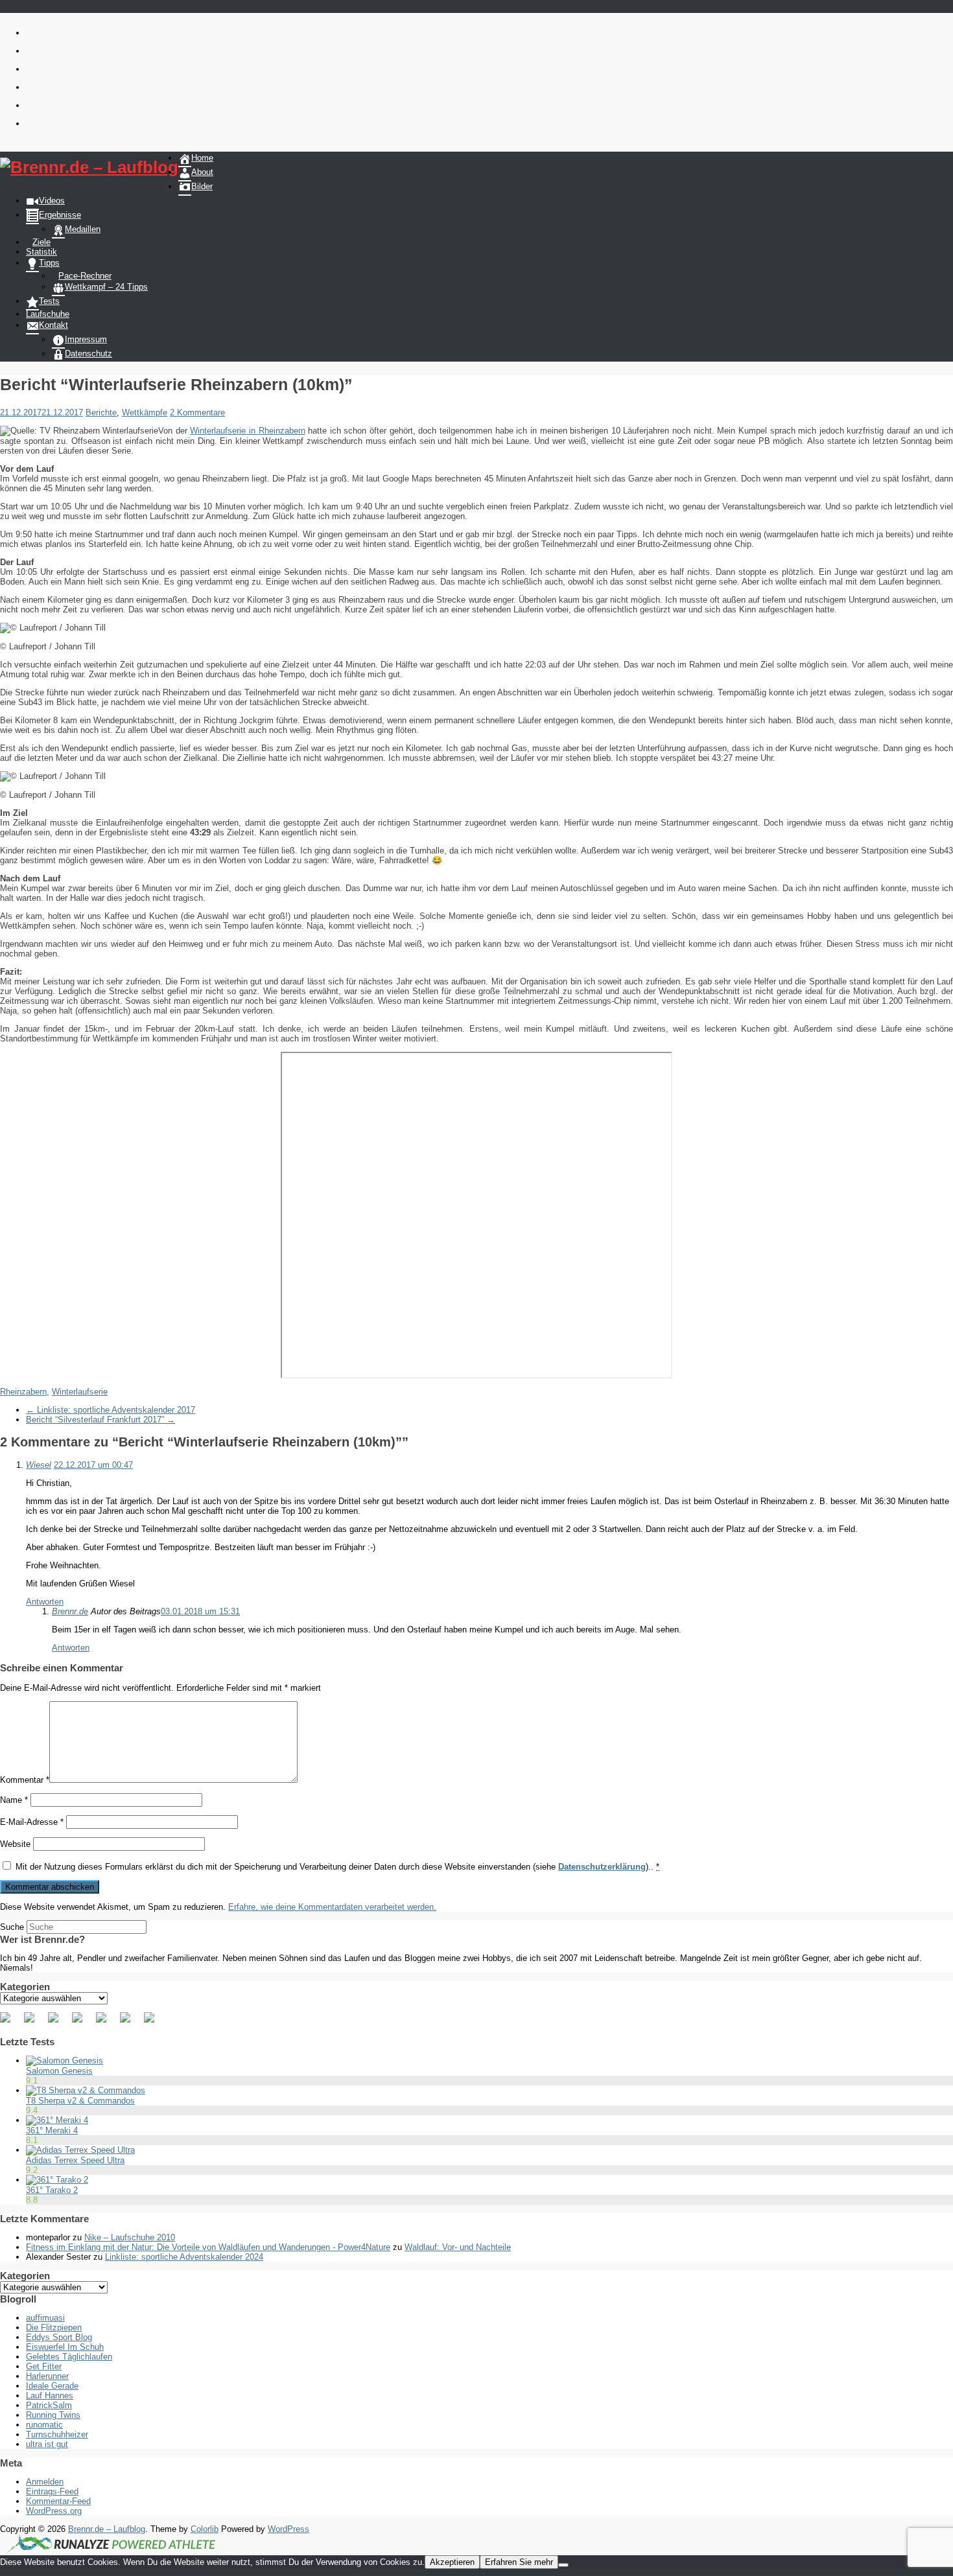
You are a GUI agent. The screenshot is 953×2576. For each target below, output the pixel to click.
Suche (12, 1927)
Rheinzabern (23, 1392)
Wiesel (39, 1465)
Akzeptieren (452, 2562)
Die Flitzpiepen (54, 2327)
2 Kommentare (197, 412)
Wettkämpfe (145, 412)
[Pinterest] (58, 2023)
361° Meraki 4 (52, 2130)
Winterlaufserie (80, 1392)
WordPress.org (54, 2511)
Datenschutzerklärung (602, 1867)
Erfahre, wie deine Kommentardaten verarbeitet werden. (332, 1907)
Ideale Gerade (52, 2386)
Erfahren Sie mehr (519, 2562)
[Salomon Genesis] (65, 2060)
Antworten (45, 1602)
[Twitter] (34, 2023)
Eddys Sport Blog (59, 2337)
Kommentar (25, 1780)
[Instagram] (130, 2023)
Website (15, 1844)
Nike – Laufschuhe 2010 (130, 2237)
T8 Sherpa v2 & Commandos (80, 2101)
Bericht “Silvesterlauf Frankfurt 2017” (100, 1420)
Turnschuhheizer (57, 2434)
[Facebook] (10, 2023)
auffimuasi (45, 2318)
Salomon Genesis (59, 2071)
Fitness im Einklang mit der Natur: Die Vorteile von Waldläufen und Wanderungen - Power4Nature (208, 2247)
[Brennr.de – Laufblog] (89, 168)
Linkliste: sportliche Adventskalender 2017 (111, 1410)
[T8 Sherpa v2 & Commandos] (86, 2090)
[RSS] (82, 2023)
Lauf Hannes (50, 2396)
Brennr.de (70, 1611)
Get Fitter (44, 2366)
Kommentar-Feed (58, 2501)
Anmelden (45, 2482)
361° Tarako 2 (52, 2190)
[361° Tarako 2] (57, 2180)
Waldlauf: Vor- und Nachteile (458, 2247)
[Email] (154, 2023)
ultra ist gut (47, 2444)
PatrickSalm (49, 2405)
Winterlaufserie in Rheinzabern (247, 431)
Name (14, 1800)
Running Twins (53, 2415)
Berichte (101, 412)
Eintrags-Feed (52, 2491)
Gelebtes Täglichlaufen (69, 2357)
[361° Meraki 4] (57, 2120)
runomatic (44, 2425)
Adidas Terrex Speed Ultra (75, 2160)
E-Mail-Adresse (32, 1822)
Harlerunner (47, 2376)
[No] (563, 2565)
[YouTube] (106, 2023)
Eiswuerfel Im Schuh (65, 2347)
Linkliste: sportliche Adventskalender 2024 (184, 2257)
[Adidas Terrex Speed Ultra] (80, 2150)
